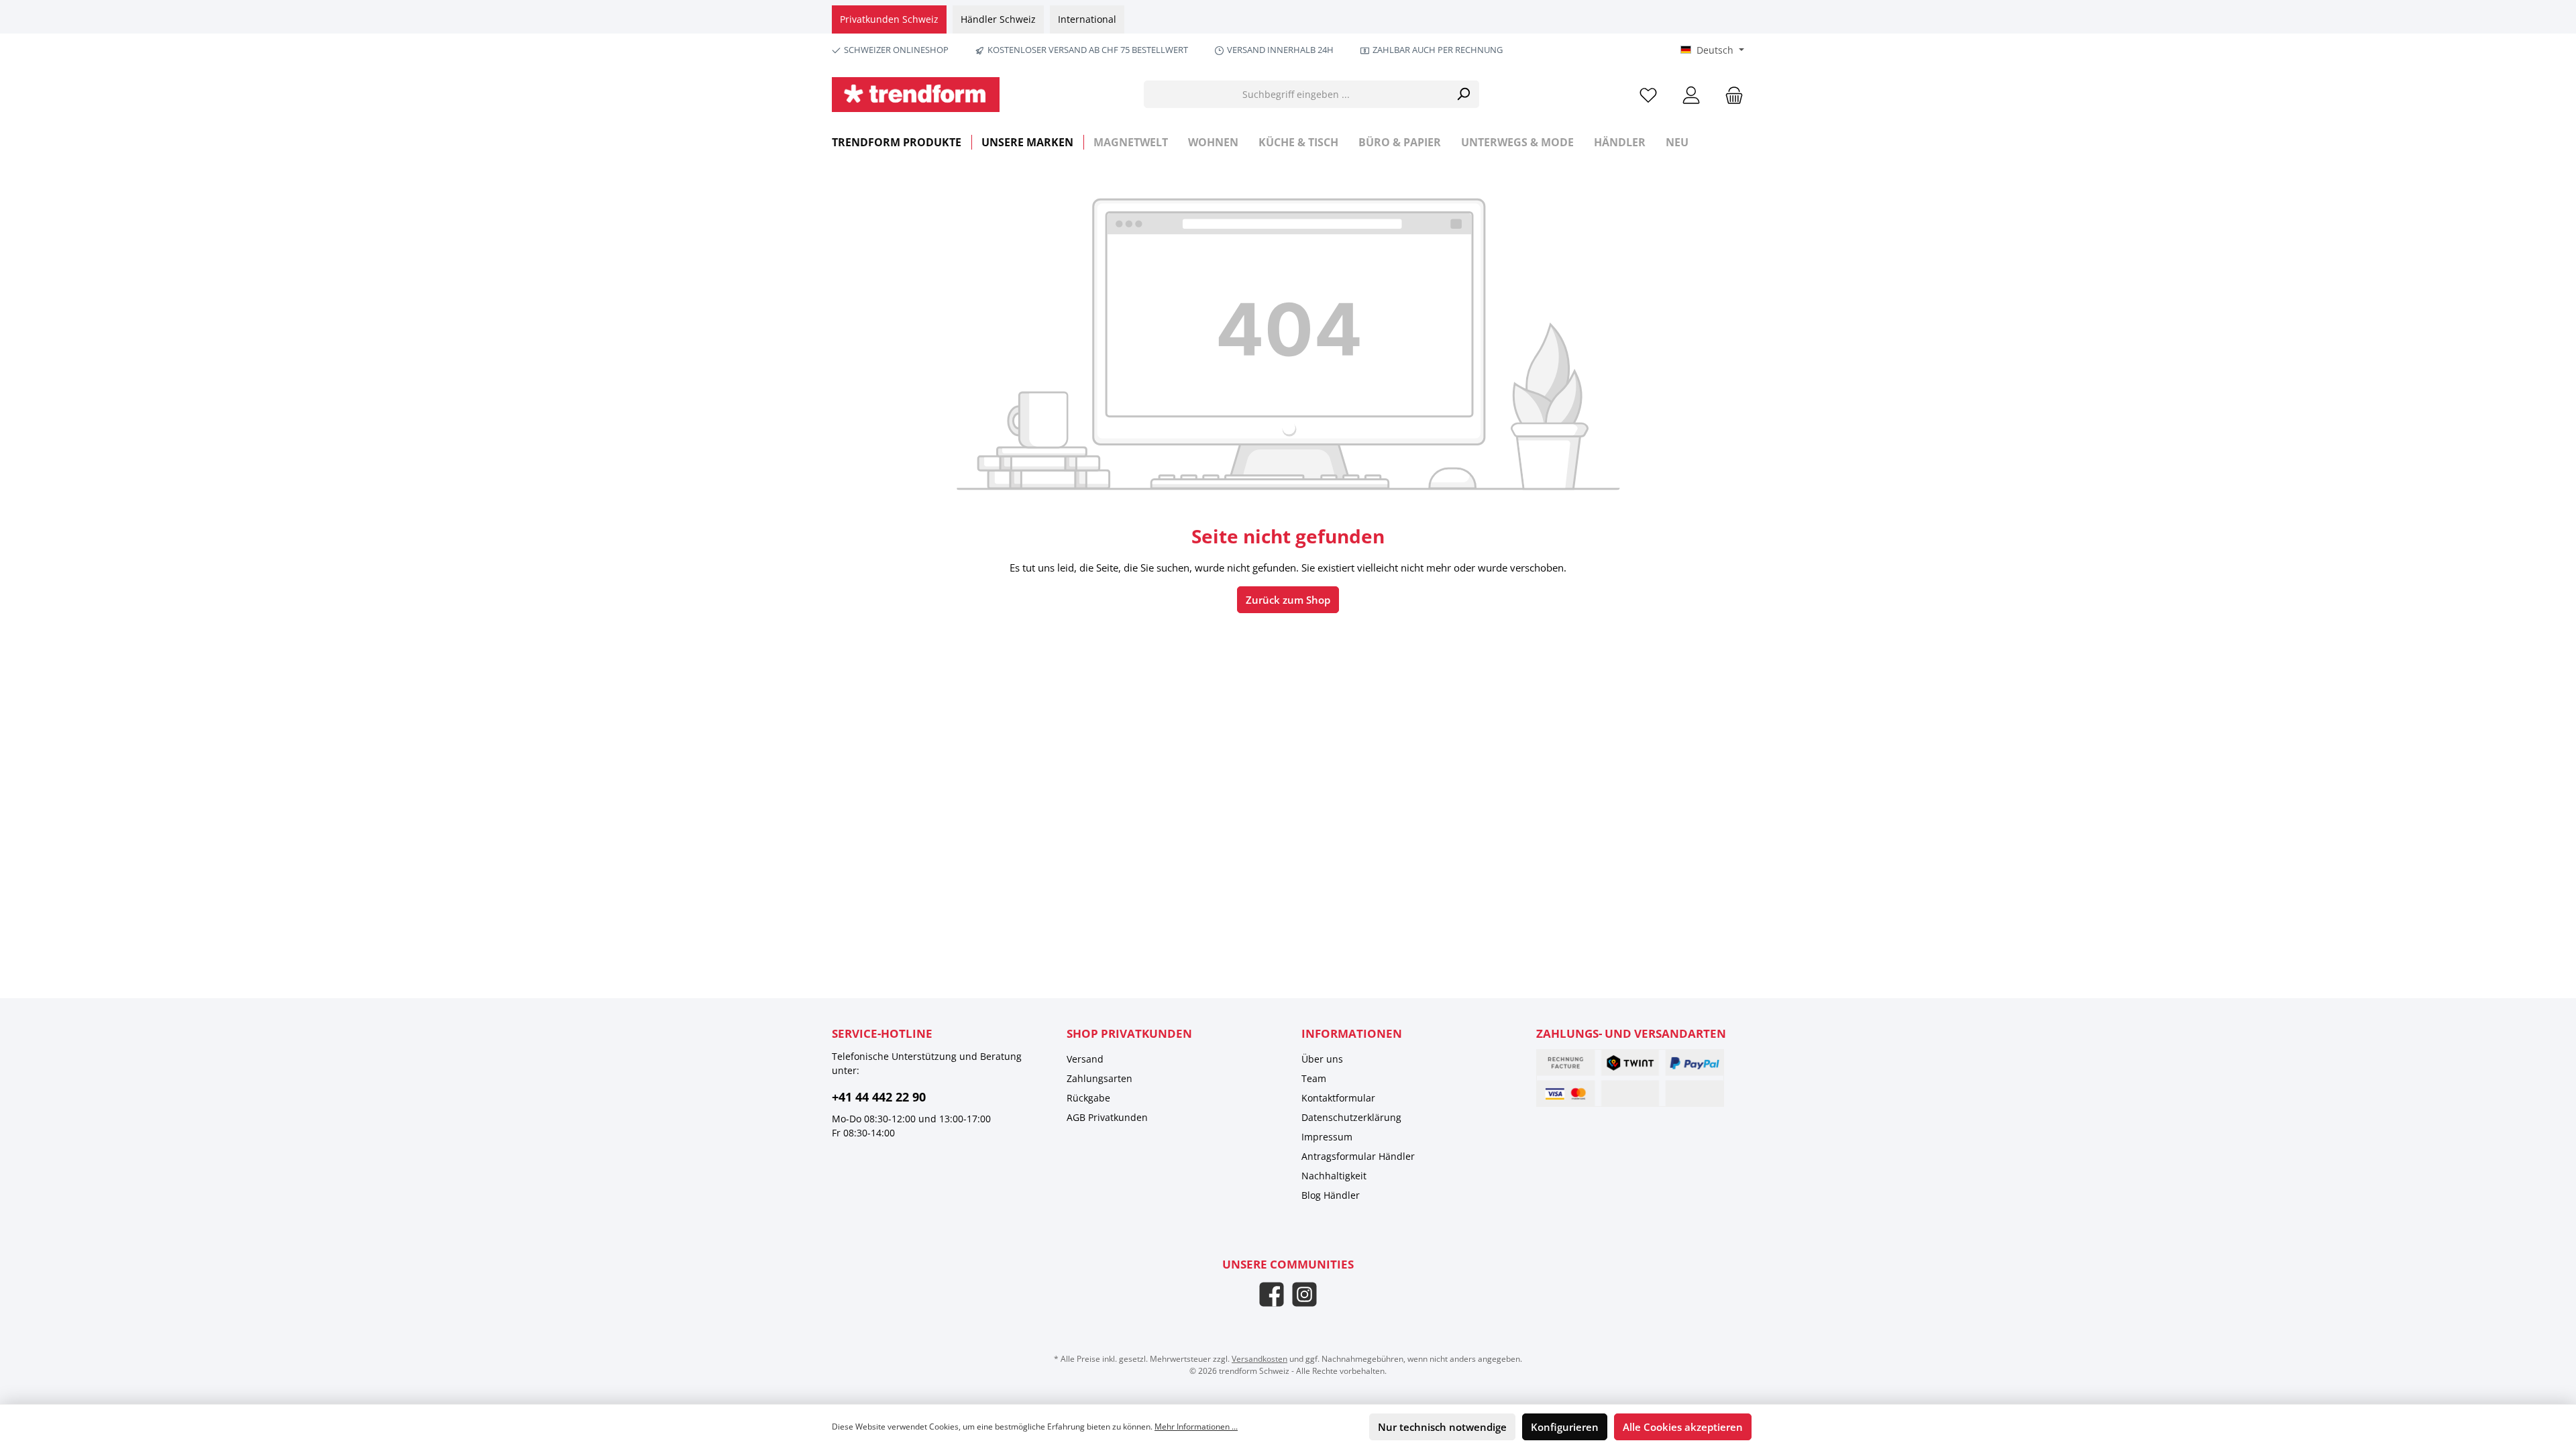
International (1087, 19)
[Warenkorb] (1730, 94)
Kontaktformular (1338, 1098)
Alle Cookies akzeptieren (1683, 1427)
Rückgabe (1088, 1098)
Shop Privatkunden (1129, 1033)
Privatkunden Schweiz (889, 19)
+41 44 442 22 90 (879, 1097)
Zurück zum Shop (1288, 600)
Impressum (1327, 1137)
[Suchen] (1463, 94)
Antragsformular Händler (1358, 1156)
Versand (1085, 1059)
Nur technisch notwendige (1442, 1427)
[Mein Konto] (1691, 94)
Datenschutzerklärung (1351, 1117)
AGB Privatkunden (1107, 1117)
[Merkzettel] (1648, 94)
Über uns (1322, 1059)
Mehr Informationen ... (1196, 1427)
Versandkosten (1259, 1359)
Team (1314, 1078)
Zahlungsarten (1099, 1078)
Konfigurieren (1565, 1427)
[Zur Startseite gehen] (916, 95)
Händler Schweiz (998, 19)
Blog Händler (1331, 1195)
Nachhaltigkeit (1334, 1176)
